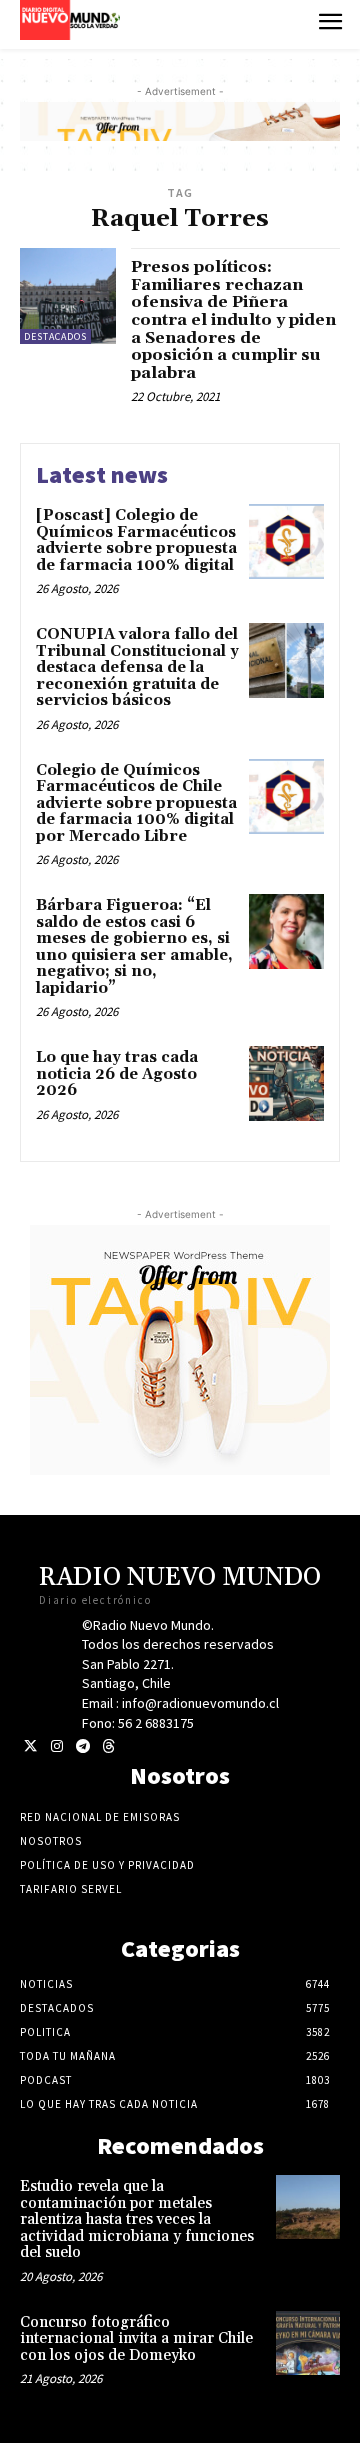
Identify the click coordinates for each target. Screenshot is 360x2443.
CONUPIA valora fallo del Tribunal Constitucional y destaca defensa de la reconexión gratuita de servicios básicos (137, 667)
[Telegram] (82, 1746)
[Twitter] (30, 1746)
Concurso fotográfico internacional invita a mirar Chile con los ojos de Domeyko (136, 2339)
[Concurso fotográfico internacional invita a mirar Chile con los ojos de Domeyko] (308, 2343)
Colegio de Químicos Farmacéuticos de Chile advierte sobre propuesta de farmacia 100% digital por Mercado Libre (136, 803)
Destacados (55, 336)
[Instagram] (56, 1746)
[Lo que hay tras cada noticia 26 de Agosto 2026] (286, 1083)
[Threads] (108, 1746)
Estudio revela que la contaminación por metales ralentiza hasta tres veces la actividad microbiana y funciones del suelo (137, 2219)
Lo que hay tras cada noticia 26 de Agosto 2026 (117, 1074)
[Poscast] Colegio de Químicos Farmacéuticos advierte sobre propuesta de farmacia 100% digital (136, 540)
